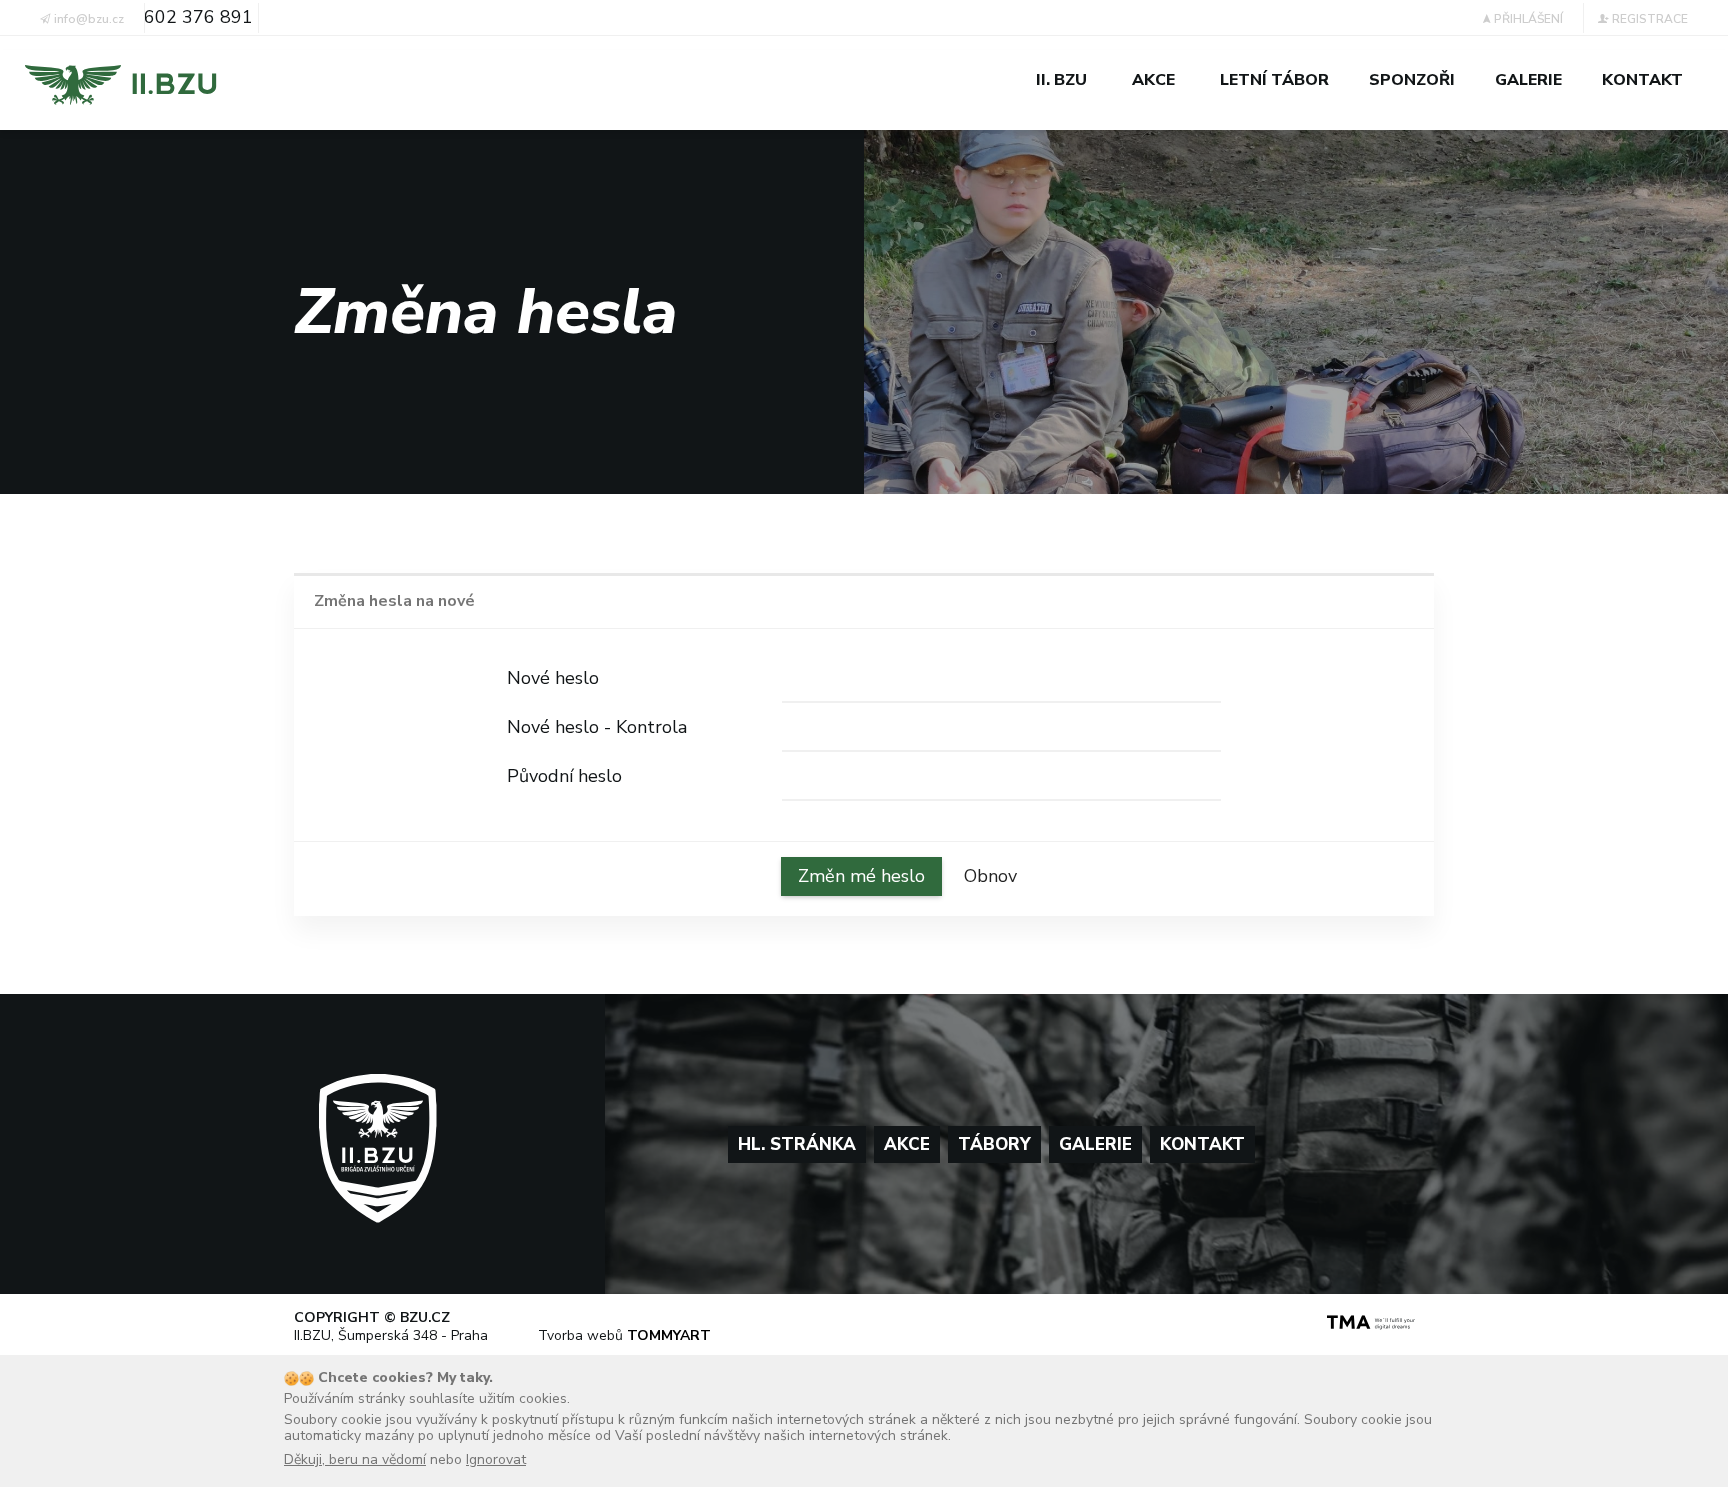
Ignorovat (496, 1459)
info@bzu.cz (87, 19)
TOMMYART (669, 1335)
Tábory (994, 1144)
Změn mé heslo (861, 876)
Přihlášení (1527, 19)
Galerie (1095, 1144)
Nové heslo (553, 678)
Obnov (990, 876)
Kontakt (1202, 1144)
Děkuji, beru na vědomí (355, 1459)
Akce (907, 1144)
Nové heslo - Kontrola (597, 727)
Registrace (1648, 19)
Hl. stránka (797, 1144)
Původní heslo (564, 776)
